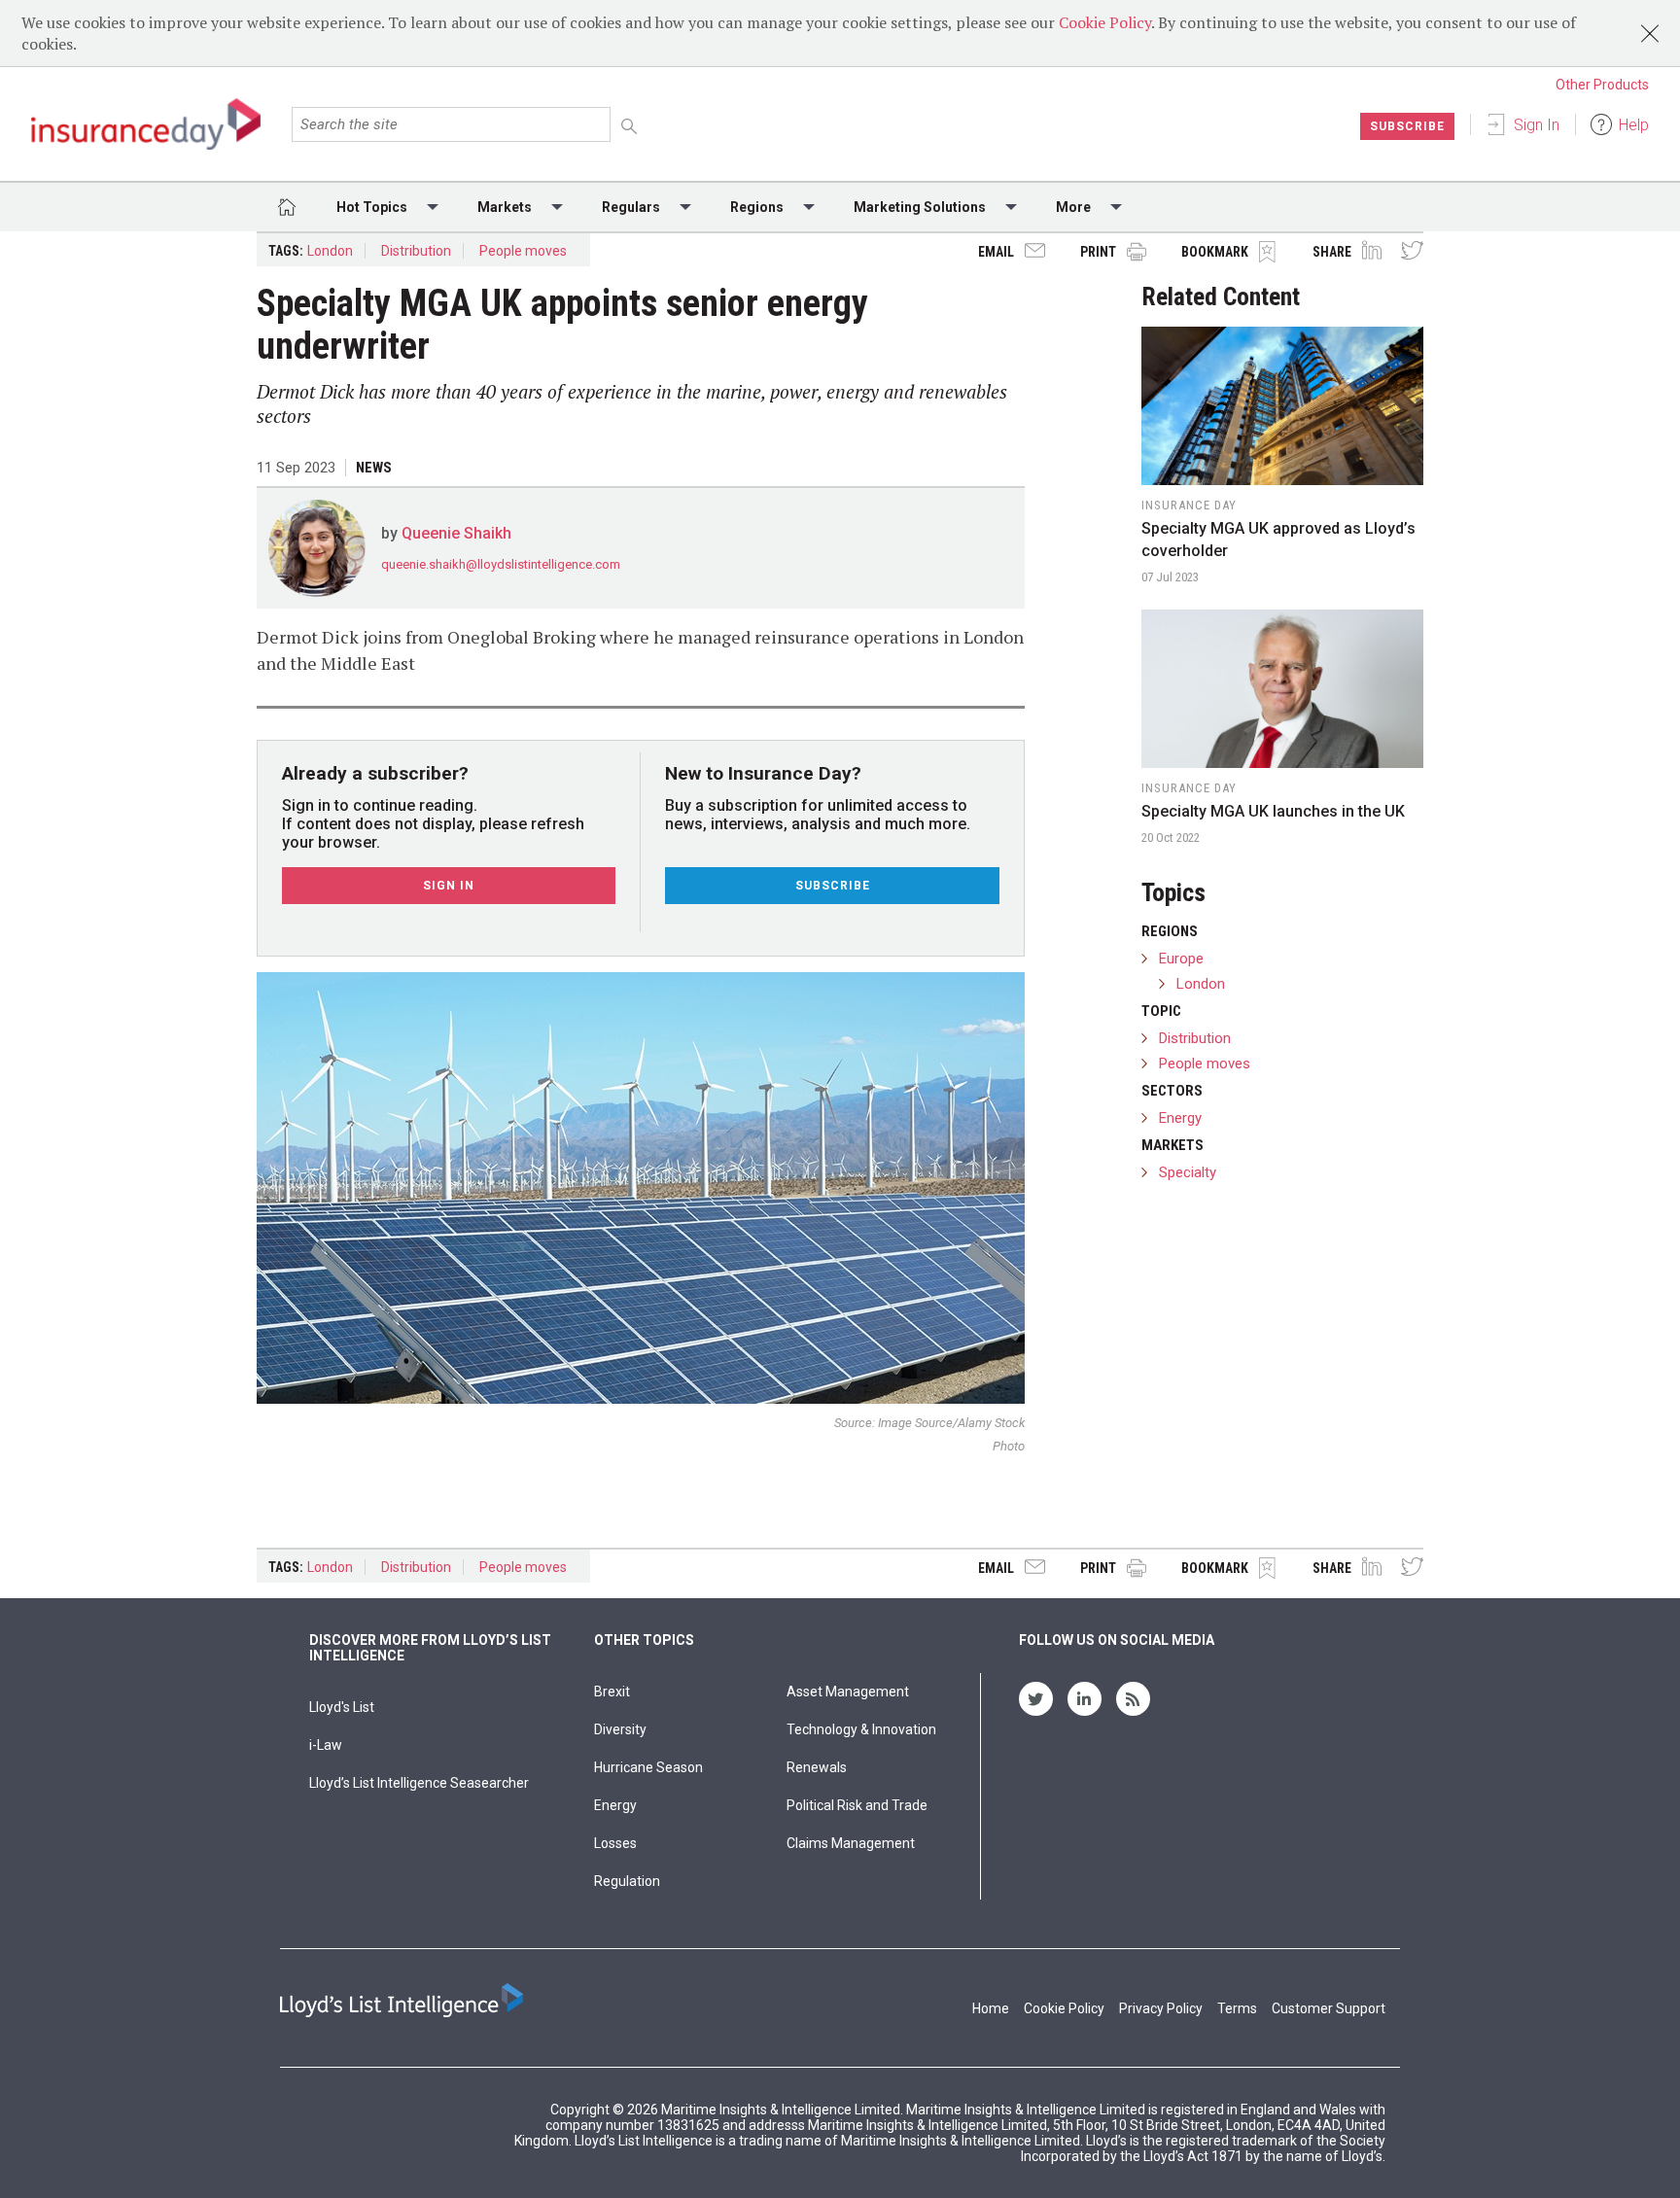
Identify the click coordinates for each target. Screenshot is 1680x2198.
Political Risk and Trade (857, 1805)
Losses (615, 1843)
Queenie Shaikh (456, 533)
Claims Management (851, 1843)
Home (991, 2008)
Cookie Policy (1105, 22)
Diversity (620, 1729)
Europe (1181, 959)
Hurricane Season (648, 1767)
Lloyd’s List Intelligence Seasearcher (419, 1783)
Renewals (817, 1767)
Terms (1237, 2008)
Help (1634, 125)
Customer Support (1329, 2008)
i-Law (326, 1745)
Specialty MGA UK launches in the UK (1273, 811)
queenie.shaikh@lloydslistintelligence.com (501, 564)
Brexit (612, 1692)
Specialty (1188, 1172)
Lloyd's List (342, 1707)
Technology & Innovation (861, 1729)
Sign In (1537, 125)
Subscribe (1407, 126)
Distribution (416, 251)
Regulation (627, 1881)
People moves (523, 251)
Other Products (1602, 85)
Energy (1180, 1118)
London (330, 251)
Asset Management (848, 1692)
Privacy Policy (1161, 2008)
